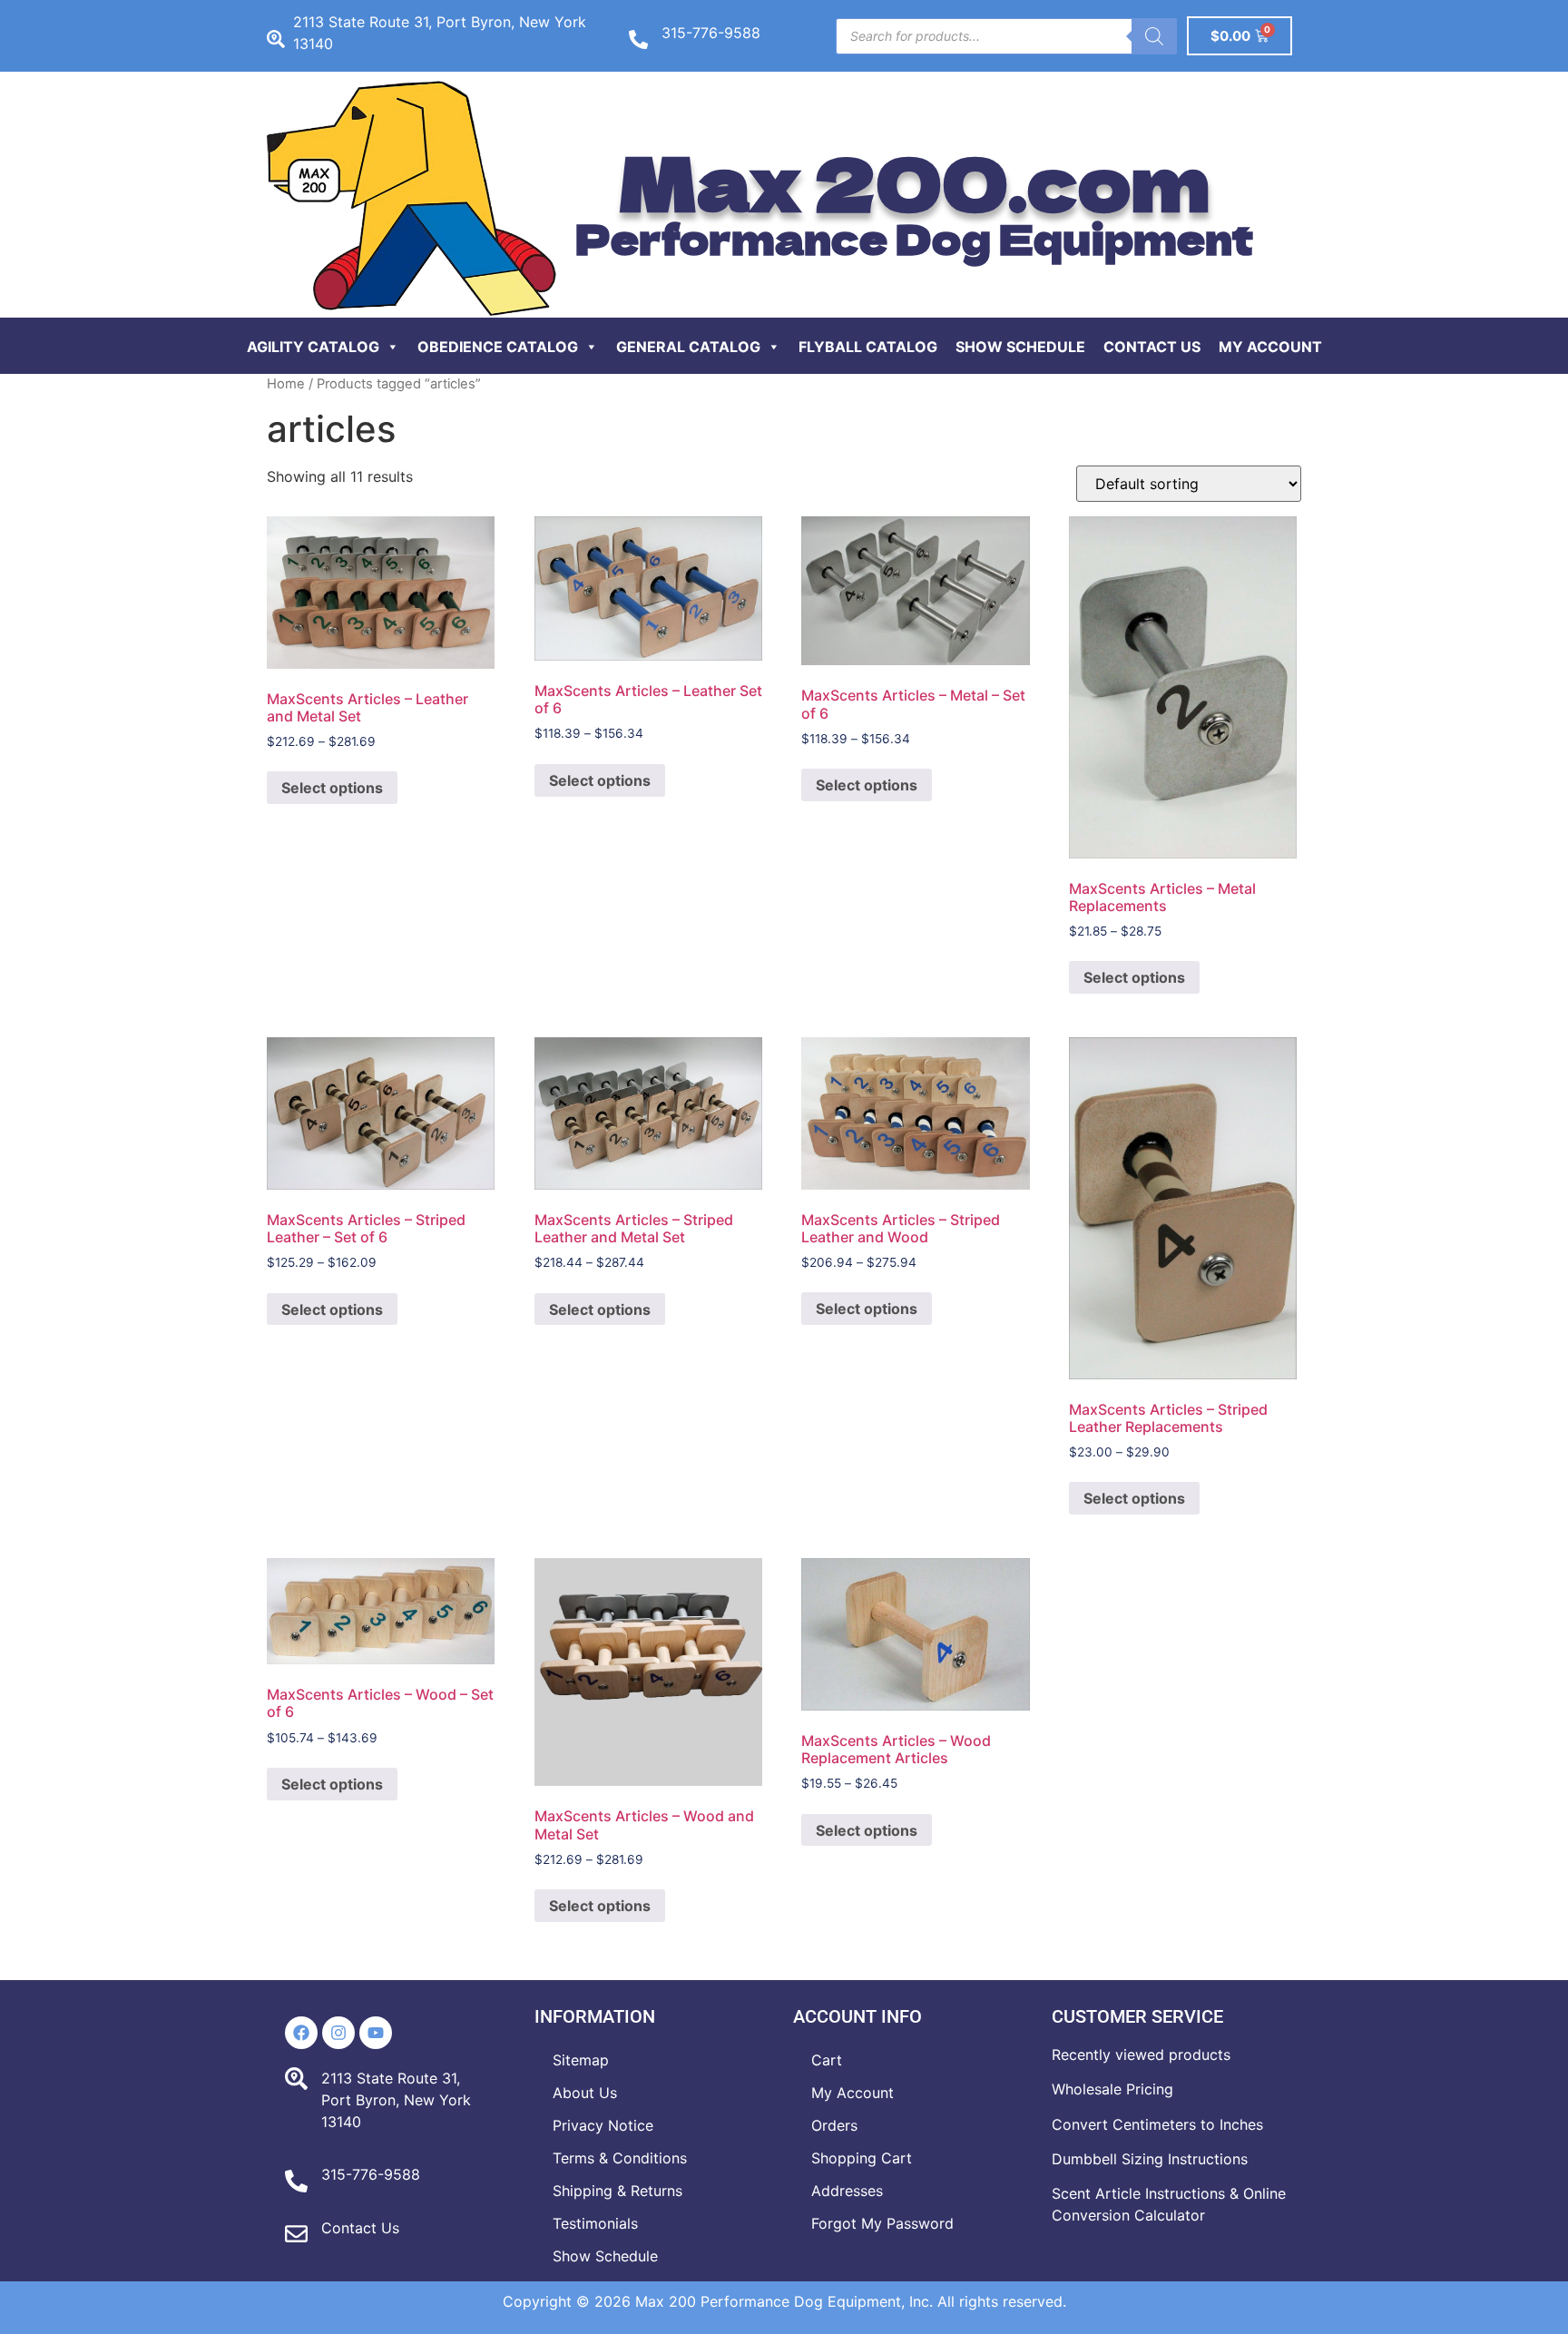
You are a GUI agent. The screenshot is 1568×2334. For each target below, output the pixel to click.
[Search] (1154, 36)
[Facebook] (301, 2033)
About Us (585, 2093)
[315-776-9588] (638, 39)
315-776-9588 (711, 33)
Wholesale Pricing (1112, 2089)
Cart (827, 2060)
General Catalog (688, 347)
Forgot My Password (882, 2223)
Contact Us (1152, 347)
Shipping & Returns (617, 2191)
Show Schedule (1020, 347)
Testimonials (595, 2223)
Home (286, 384)
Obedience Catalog (498, 347)
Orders (834, 2125)
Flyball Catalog (868, 347)
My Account (1270, 347)
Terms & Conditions (620, 2158)
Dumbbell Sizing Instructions (1150, 2159)
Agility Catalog (313, 347)
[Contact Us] (296, 2234)
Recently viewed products (1141, 2055)
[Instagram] (338, 2033)
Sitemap (581, 2060)
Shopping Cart (862, 2158)
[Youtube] (376, 2033)
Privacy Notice (603, 2125)
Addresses (847, 2191)
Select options (332, 788)
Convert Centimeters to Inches (1157, 2124)
